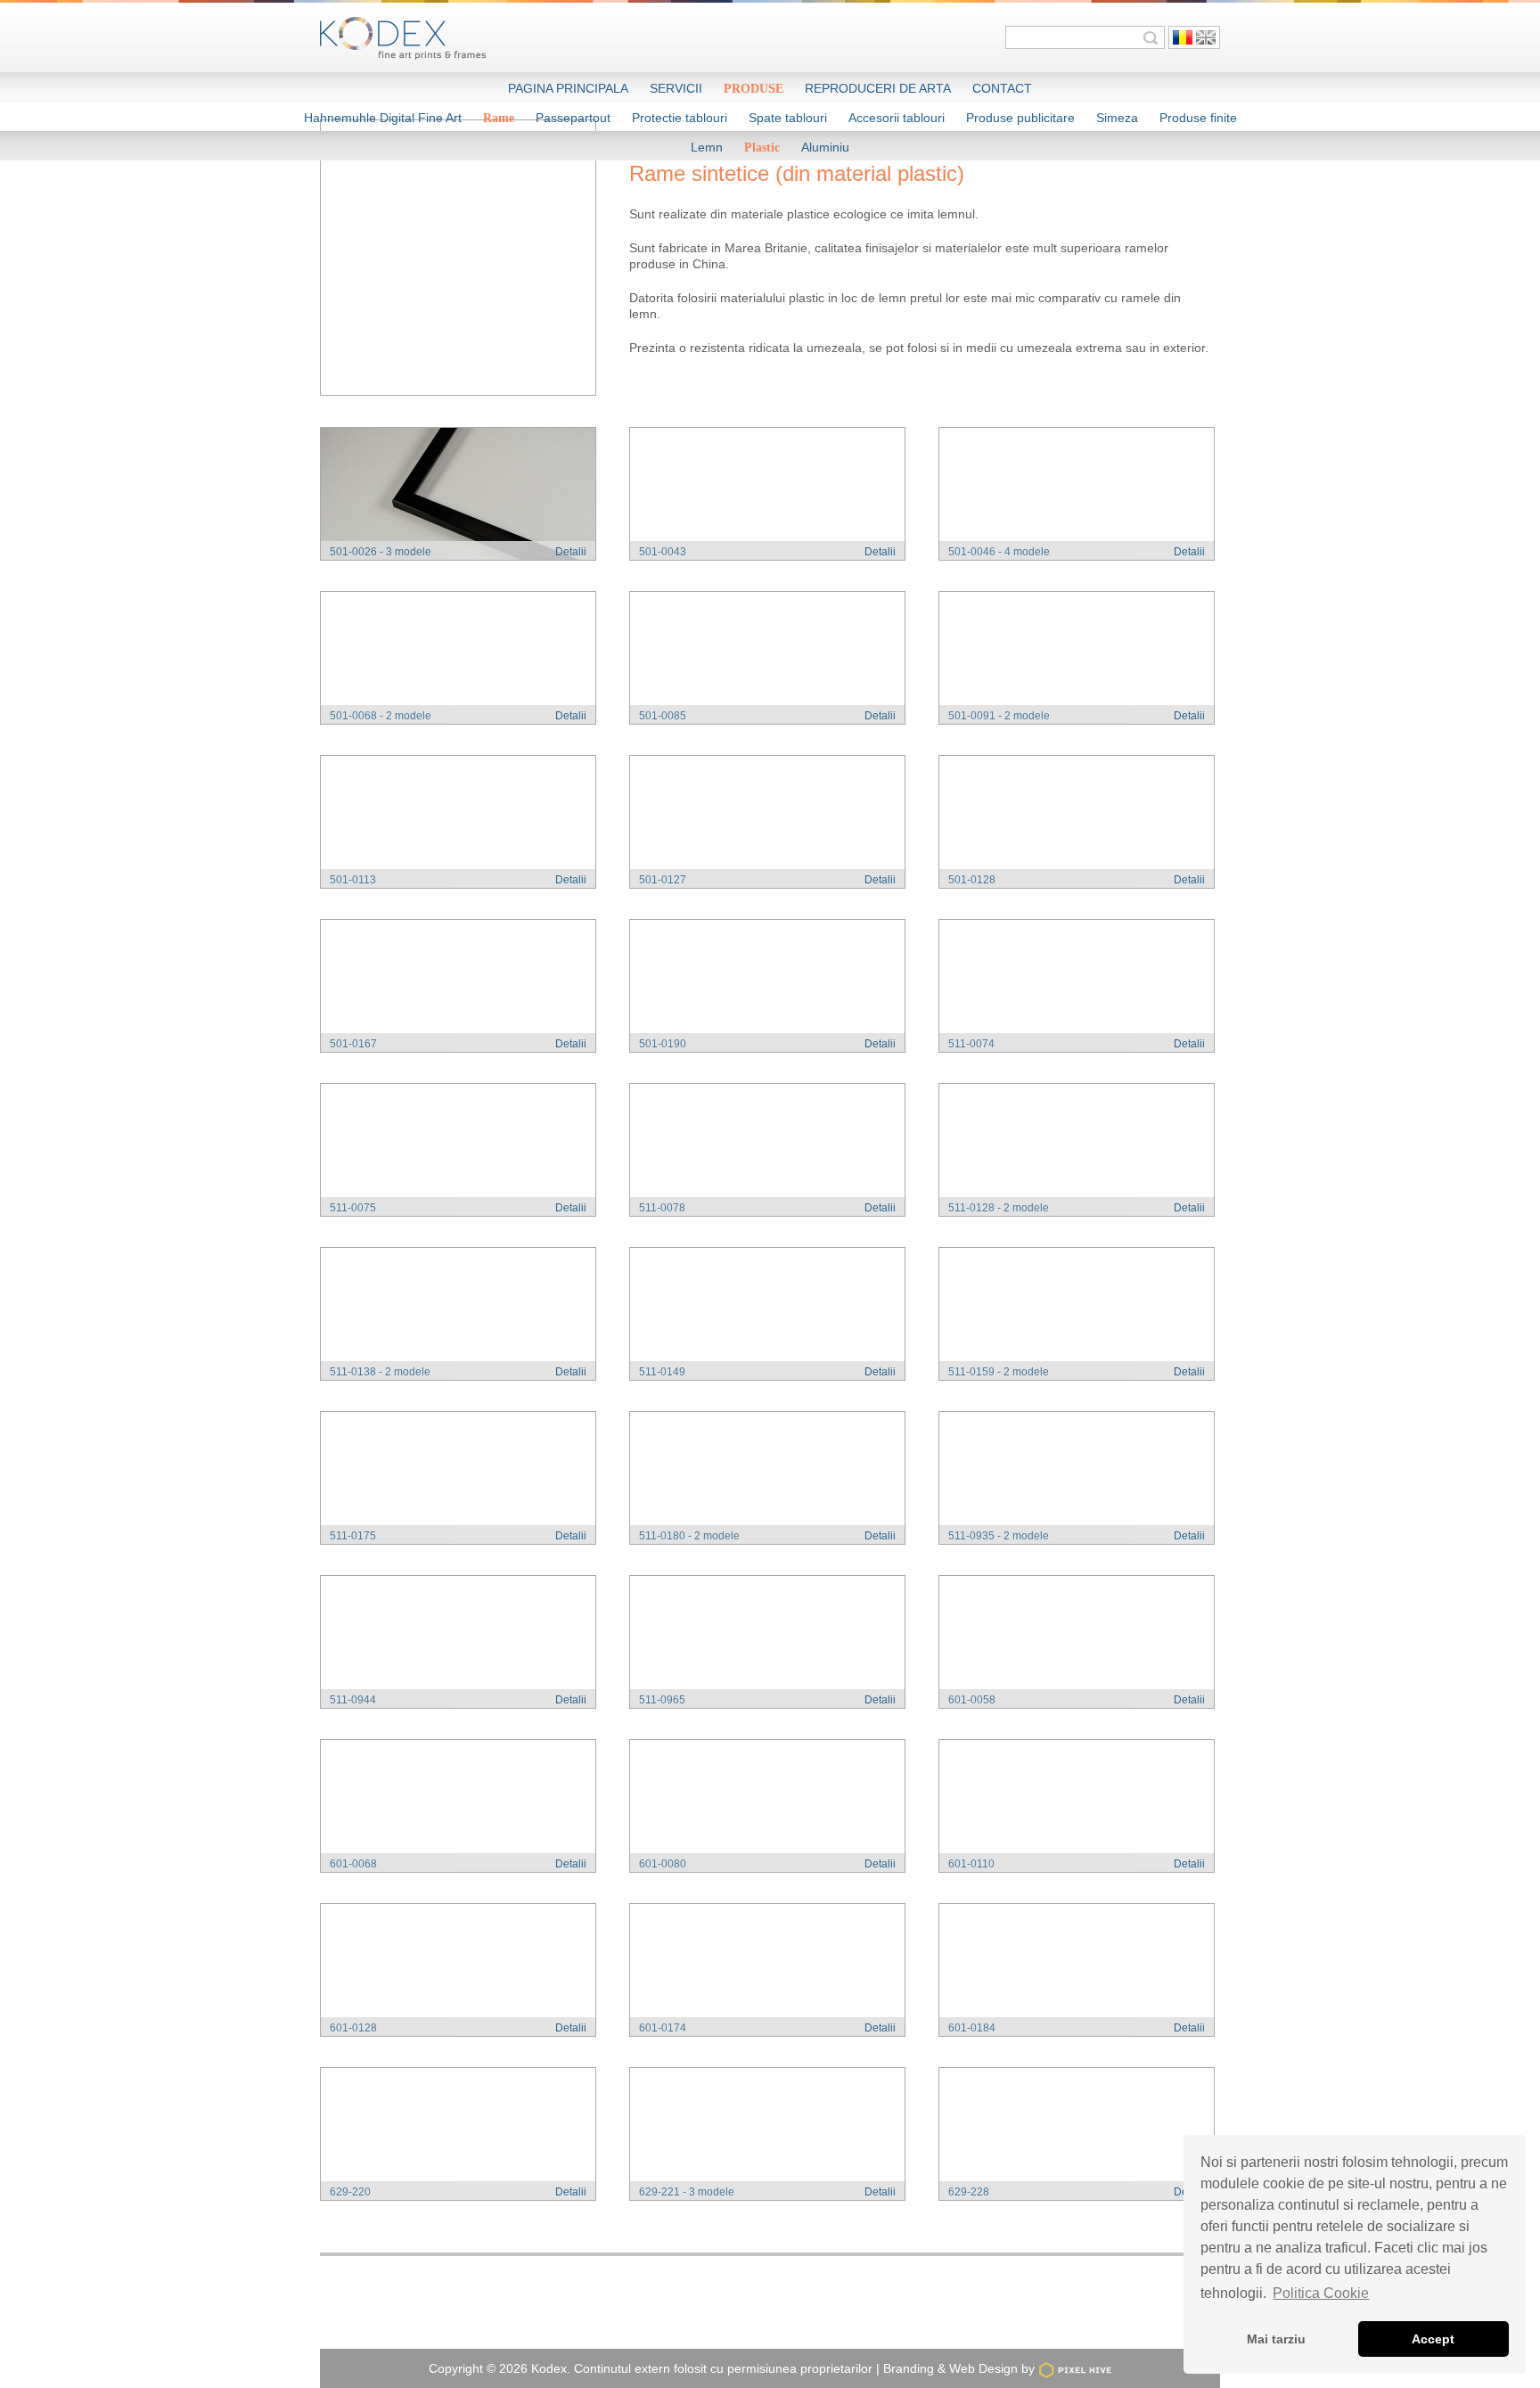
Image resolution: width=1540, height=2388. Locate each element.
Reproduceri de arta (878, 88)
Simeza (1117, 118)
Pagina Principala (568, 88)
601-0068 (353, 1864)
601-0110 (971, 1864)
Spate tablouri (788, 118)
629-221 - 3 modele (687, 2192)
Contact (1002, 88)
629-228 (969, 2192)
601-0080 (663, 1864)
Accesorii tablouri (897, 118)
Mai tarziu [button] (1276, 2339)
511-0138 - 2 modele (380, 1372)
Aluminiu (825, 147)
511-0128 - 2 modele (999, 1208)
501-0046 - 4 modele (999, 552)
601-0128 (353, 2028)
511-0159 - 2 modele (999, 1372)
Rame (499, 118)
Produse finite (1198, 118)
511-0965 (662, 1700)
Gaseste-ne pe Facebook (1045, 2316)
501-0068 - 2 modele (381, 716)
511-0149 (662, 1372)
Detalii (571, 552)
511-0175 (353, 1536)
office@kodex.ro (892, 2316)
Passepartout (573, 118)
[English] (1206, 37)
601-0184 (972, 2028)
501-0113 (353, 880)
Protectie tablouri (680, 118)
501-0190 (663, 1044)
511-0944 (353, 1700)
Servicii (676, 88)
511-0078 (662, 1208)
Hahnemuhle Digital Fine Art (383, 118)
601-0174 (663, 2028)
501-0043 (663, 552)
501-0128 (972, 880)
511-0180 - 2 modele (689, 1536)
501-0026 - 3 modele (381, 552)
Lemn (707, 147)
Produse (754, 89)
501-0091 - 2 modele (999, 716)
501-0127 (663, 880)
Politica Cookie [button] (1321, 2293)
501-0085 (663, 716)
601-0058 (972, 1700)
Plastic (762, 148)
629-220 (350, 2192)
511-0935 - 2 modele (999, 1536)
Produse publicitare (1020, 118)
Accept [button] (1433, 2339)
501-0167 (353, 1044)
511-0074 (971, 1044)
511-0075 (353, 1208)
